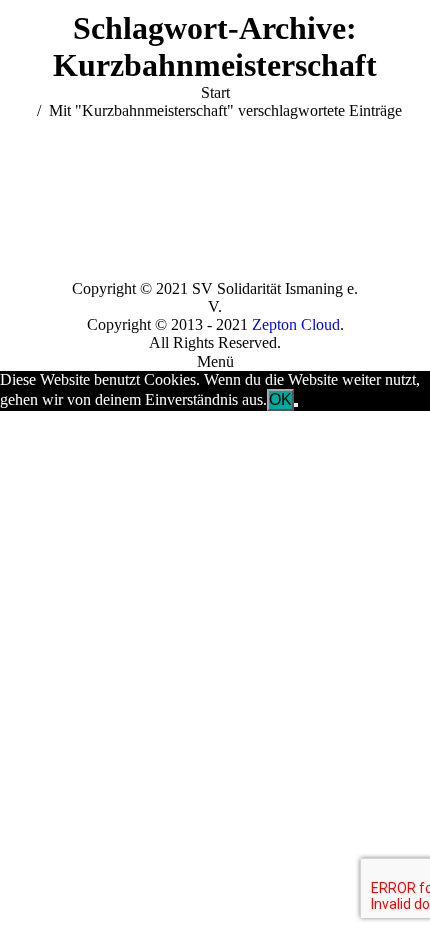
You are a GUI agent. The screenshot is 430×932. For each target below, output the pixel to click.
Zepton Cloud (296, 324)
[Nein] (296, 405)
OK (280, 399)
